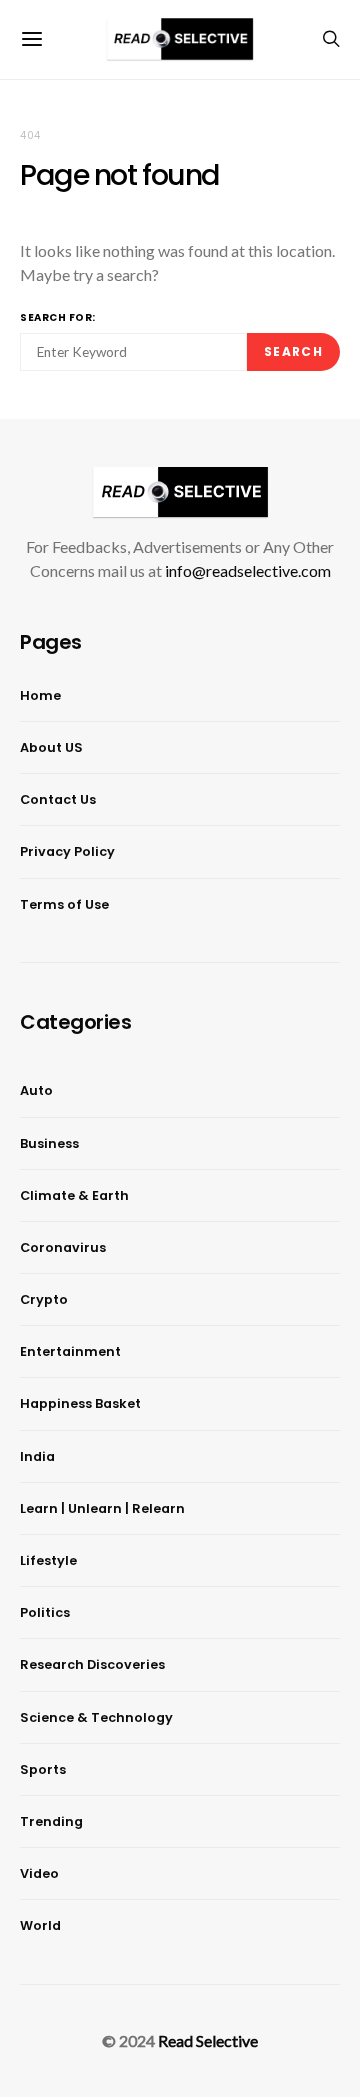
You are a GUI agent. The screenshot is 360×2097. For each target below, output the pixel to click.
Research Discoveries (92, 1664)
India (37, 1456)
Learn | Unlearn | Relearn (102, 1508)
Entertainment (70, 1351)
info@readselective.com (248, 570)
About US (51, 747)
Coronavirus (63, 1247)
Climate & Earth (74, 1195)
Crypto (44, 1299)
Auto (36, 1090)
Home (40, 695)
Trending (51, 1821)
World (40, 1925)
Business (49, 1143)
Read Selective (208, 2040)
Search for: (58, 317)
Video (39, 1873)
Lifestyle (48, 1560)
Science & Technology (96, 1717)
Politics (45, 1612)
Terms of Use (64, 904)
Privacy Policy (67, 851)
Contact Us (58, 799)
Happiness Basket (80, 1403)
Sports (43, 1769)
